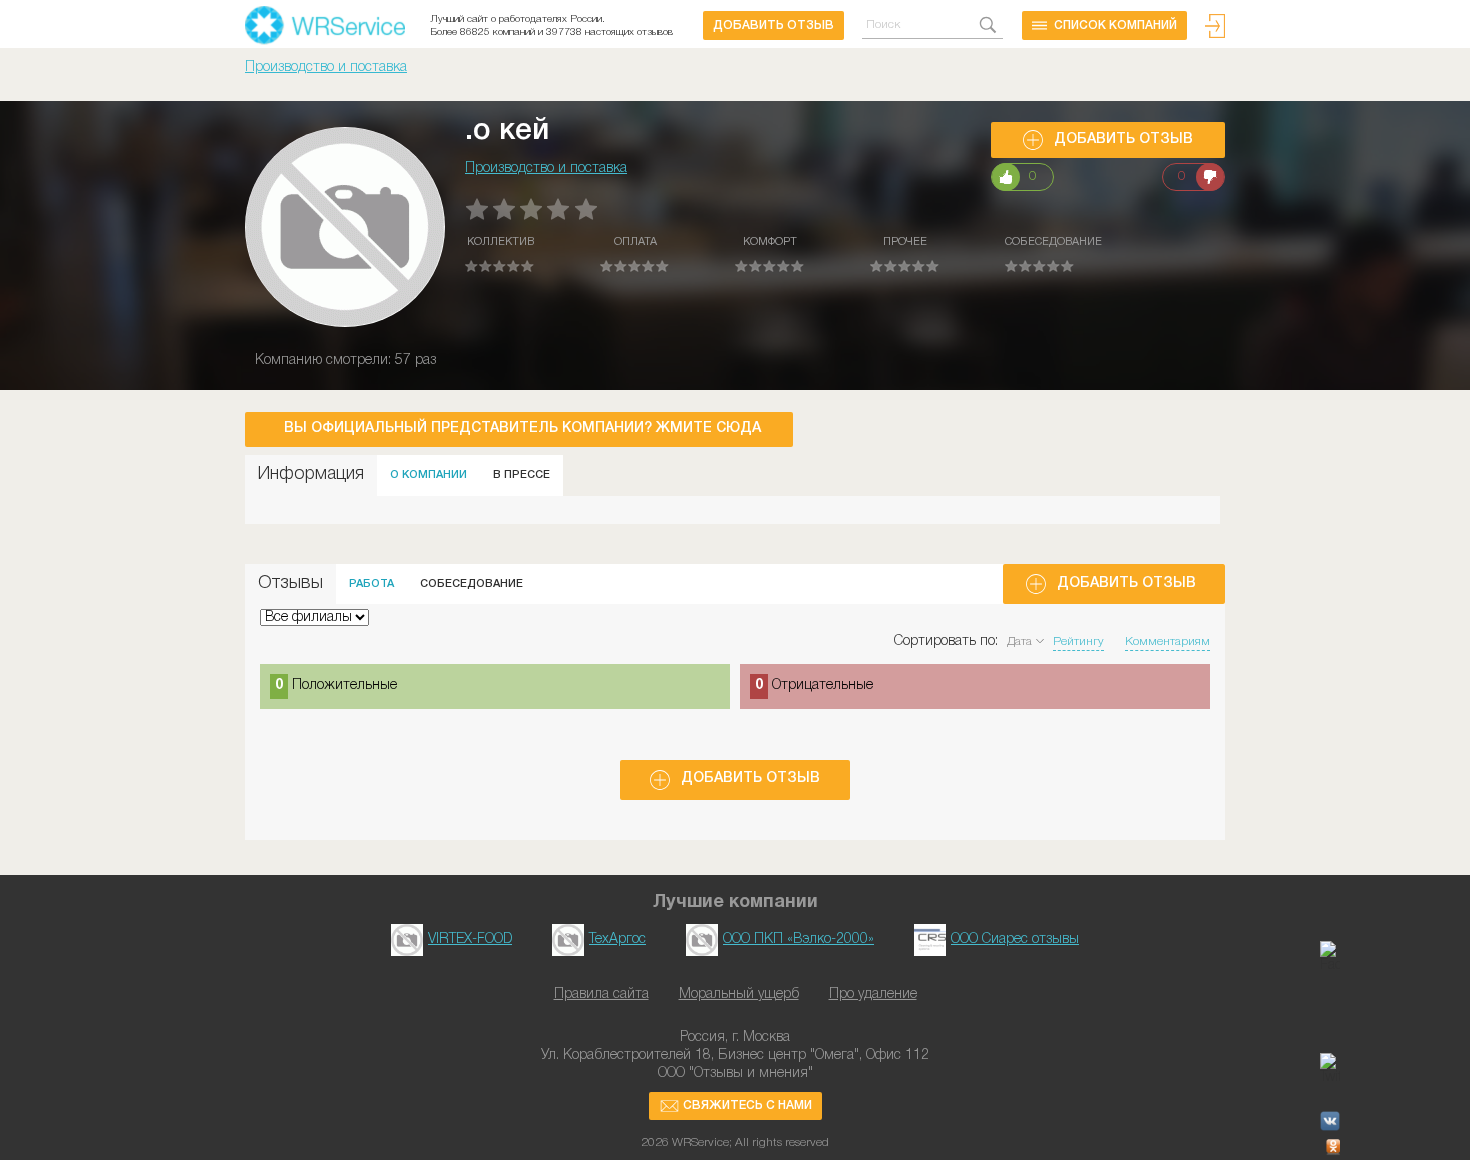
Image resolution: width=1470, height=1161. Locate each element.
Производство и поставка (326, 67)
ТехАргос (617, 939)
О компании (428, 475)
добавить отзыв (773, 25)
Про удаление (873, 994)
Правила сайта (601, 994)
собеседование (471, 584)
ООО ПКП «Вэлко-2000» (798, 939)
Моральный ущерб (739, 994)
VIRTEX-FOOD (470, 939)
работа (371, 584)
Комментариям (1167, 641)
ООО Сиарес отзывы (1015, 939)
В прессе (521, 475)
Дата (1019, 641)
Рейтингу (1078, 641)
